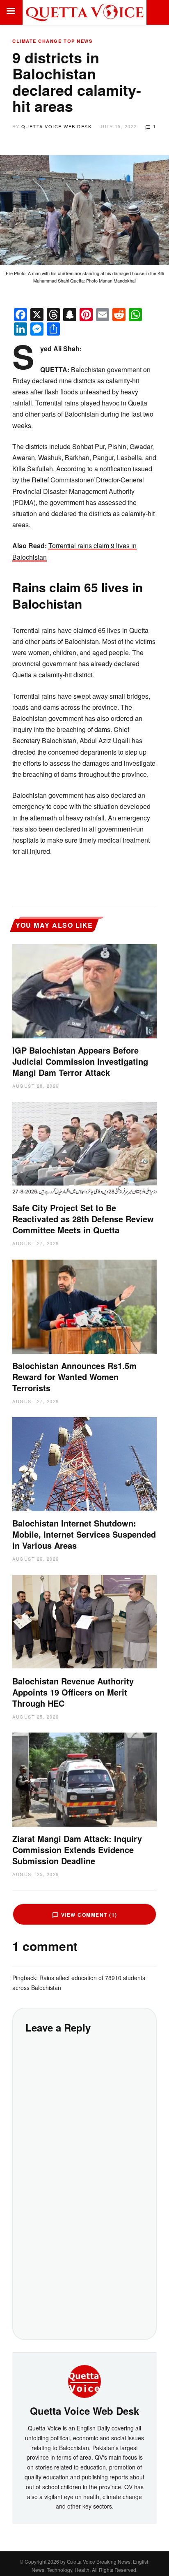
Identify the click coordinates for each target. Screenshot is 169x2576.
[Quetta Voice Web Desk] (84, 2380)
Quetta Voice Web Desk (57, 126)
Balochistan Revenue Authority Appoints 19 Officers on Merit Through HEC (73, 1692)
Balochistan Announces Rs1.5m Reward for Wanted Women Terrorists (74, 1377)
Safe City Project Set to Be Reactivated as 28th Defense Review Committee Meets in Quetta (83, 1219)
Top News (78, 41)
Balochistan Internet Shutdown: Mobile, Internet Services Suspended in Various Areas (84, 1534)
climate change (37, 41)
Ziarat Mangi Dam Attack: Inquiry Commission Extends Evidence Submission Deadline (77, 1850)
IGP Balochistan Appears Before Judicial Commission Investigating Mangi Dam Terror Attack (80, 1061)
